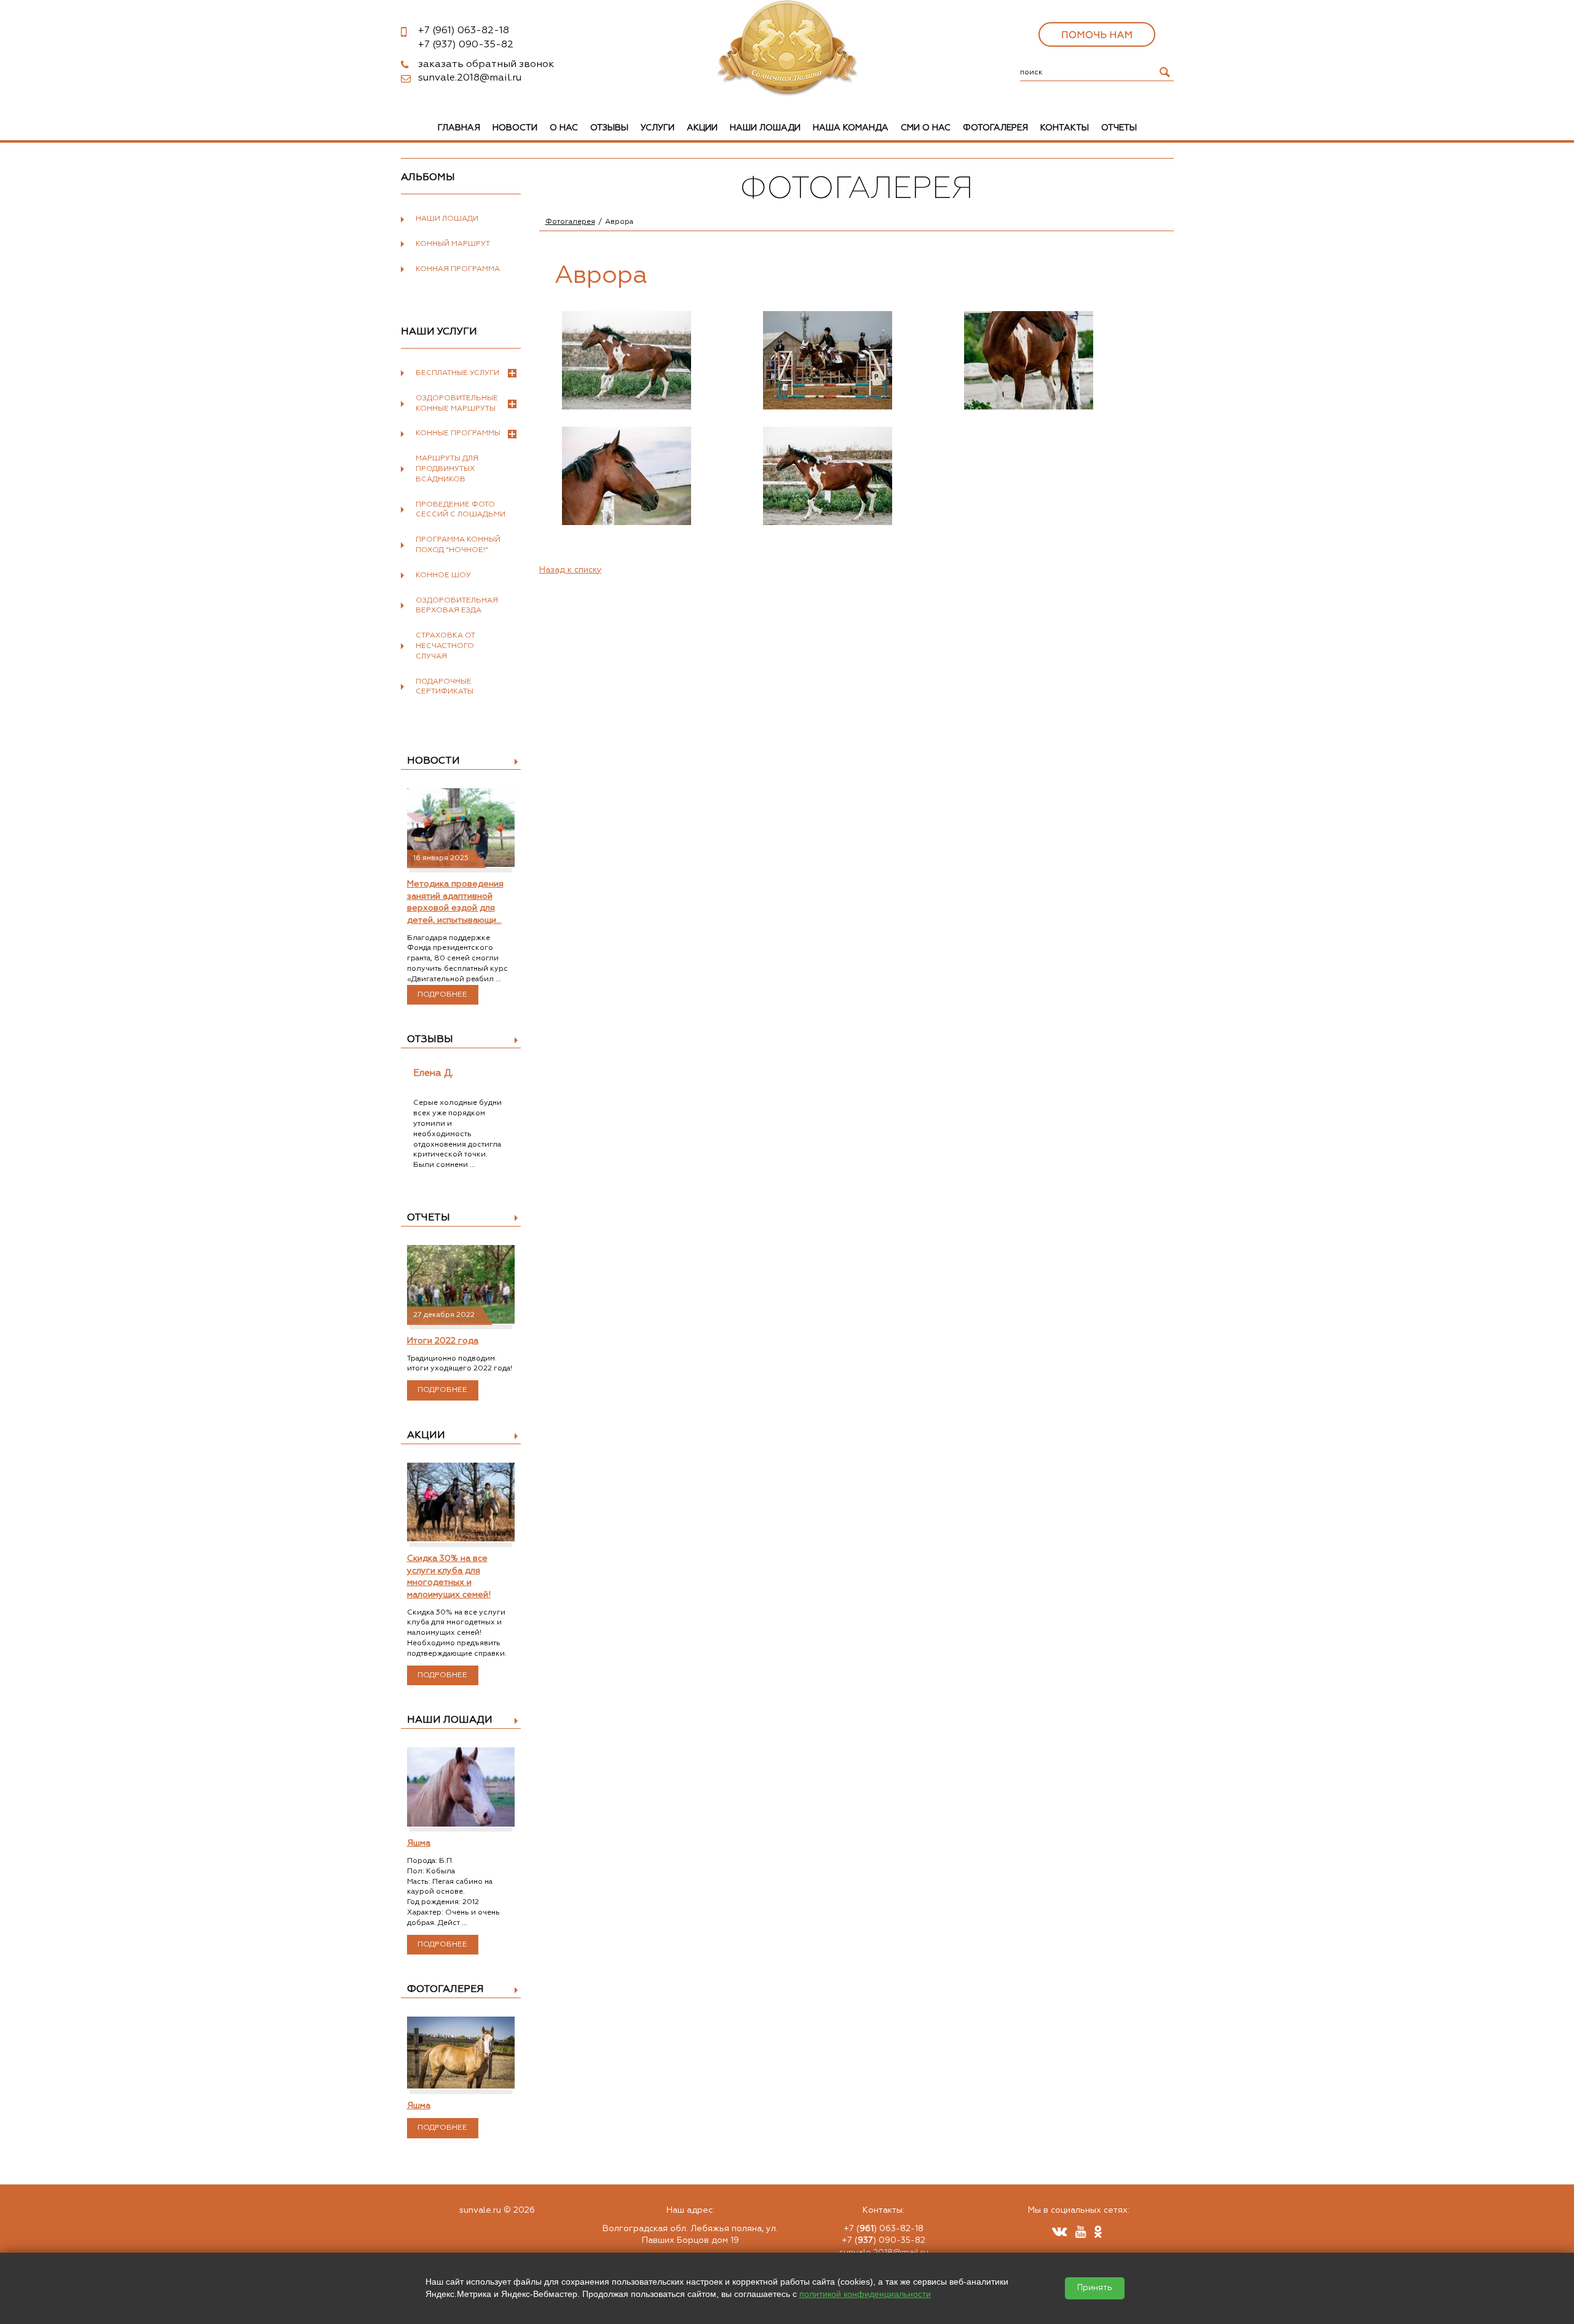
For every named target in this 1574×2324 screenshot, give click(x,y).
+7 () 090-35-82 (884, 2240)
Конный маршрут (453, 244)
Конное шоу (443, 575)
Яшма (419, 1843)
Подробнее (442, 995)
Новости (515, 128)
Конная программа (458, 269)
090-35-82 (466, 45)
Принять (1095, 2288)
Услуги (658, 128)
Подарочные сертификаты (445, 687)
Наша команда (851, 128)
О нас (564, 128)
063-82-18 (464, 31)
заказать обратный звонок (486, 65)
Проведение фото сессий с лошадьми (461, 510)
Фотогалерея (995, 128)
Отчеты (1119, 128)
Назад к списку (571, 570)
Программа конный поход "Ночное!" (458, 545)
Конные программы (458, 433)
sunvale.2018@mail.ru (470, 78)
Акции (702, 128)
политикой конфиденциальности (865, 2294)
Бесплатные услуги (457, 373)
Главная (459, 128)
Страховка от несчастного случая (445, 646)
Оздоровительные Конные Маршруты (457, 404)
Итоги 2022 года (443, 1341)
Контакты (1065, 128)
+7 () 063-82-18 (884, 2229)
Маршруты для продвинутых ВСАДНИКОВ (447, 469)
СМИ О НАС (926, 128)
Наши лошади (765, 128)
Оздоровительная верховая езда (457, 606)
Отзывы (609, 128)
